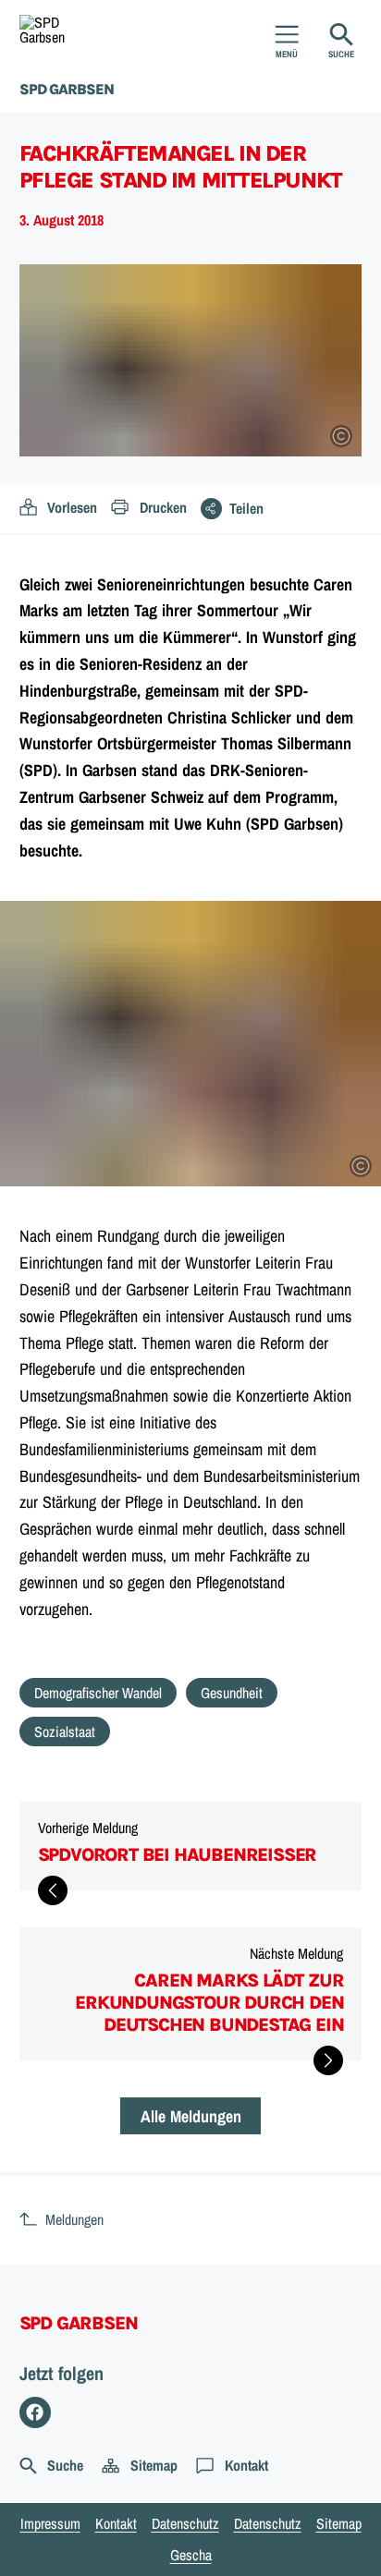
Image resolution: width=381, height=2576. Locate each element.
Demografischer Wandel (98, 1693)
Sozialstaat (65, 1732)
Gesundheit (232, 1693)
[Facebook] (36, 2413)
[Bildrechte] (341, 436)
